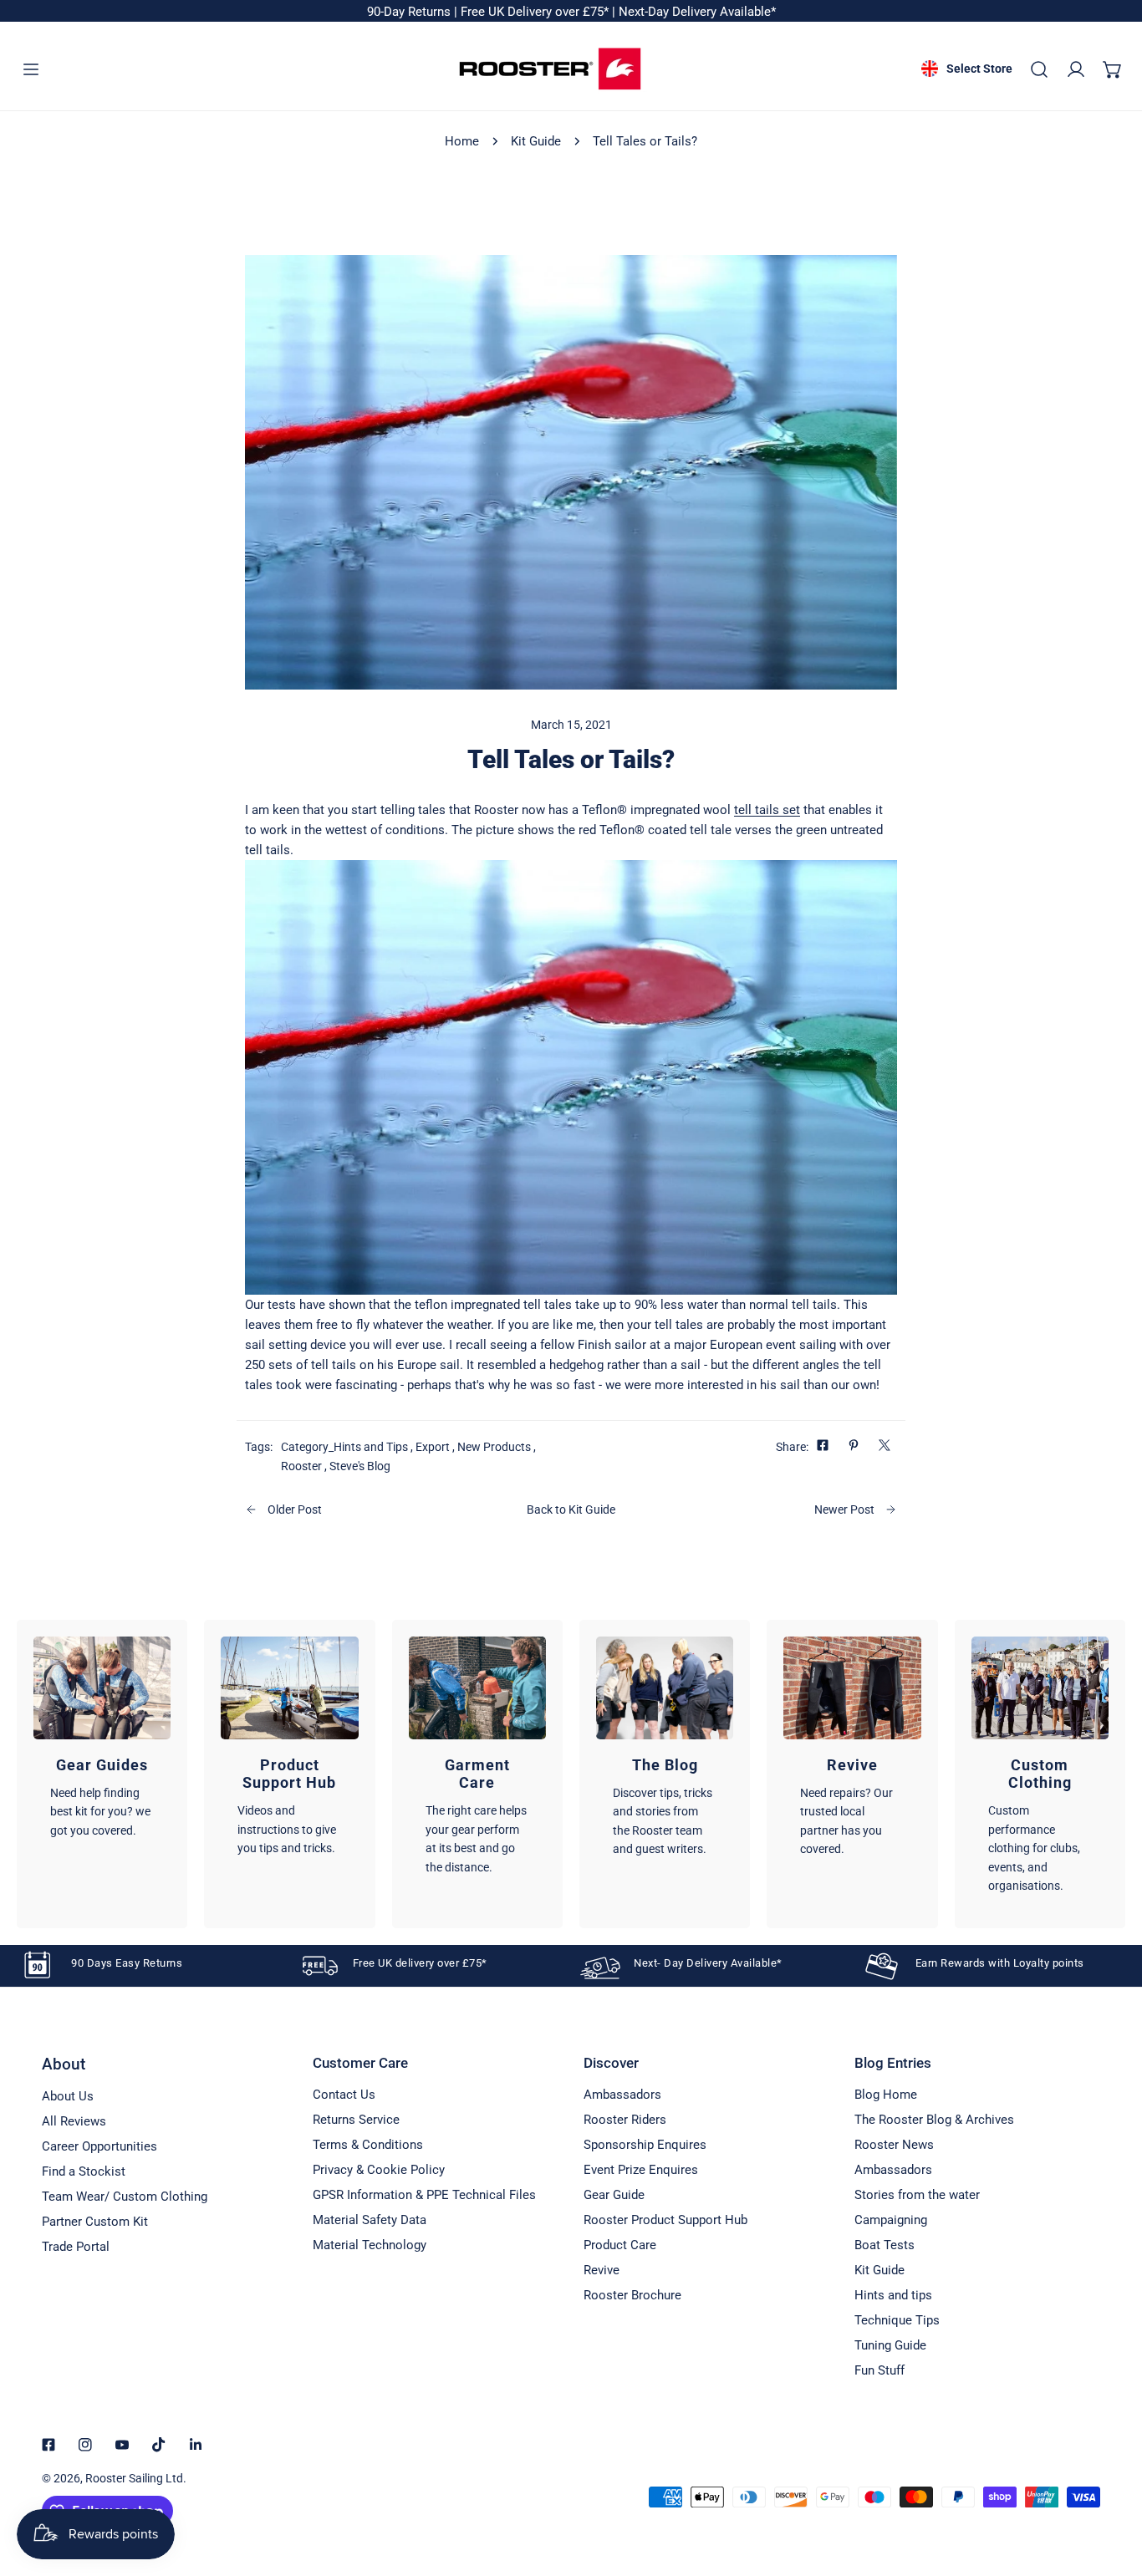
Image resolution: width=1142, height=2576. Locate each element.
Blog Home (886, 2095)
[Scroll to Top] (1112, 2487)
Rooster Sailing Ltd (134, 2478)
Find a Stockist (84, 2171)
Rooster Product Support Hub (665, 2220)
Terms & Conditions (368, 2145)
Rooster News (894, 2145)
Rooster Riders (625, 2120)
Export (433, 1447)
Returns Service (356, 2120)
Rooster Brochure (632, 2295)
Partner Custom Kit (95, 2222)
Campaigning (891, 2220)
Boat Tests (885, 2245)
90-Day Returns (410, 12)
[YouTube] (122, 2445)
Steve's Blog (360, 1466)
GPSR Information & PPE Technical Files (424, 2195)
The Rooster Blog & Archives (934, 2120)
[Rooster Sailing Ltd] (550, 69)
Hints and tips (893, 2295)
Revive (602, 2270)
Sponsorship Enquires (645, 2145)
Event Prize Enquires (641, 2170)
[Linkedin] (196, 2445)
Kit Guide (536, 141)
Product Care (620, 2245)
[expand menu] (31, 69)
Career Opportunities (99, 2146)
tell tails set (767, 810)
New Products (494, 1447)
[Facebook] (48, 2445)
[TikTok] (159, 2445)
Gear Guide (614, 2195)
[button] (1113, 69)
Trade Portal (76, 2247)
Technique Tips (897, 2320)
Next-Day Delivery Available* (697, 12)
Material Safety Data (370, 2220)
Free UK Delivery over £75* (536, 12)
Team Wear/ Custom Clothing (125, 2197)
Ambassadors (622, 2095)
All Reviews (74, 2121)
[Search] (1039, 69)
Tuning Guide (890, 2345)
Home (462, 141)
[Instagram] (85, 2445)
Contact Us (344, 2095)
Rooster (301, 1466)
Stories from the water (917, 2195)
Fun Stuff (879, 2370)
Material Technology (370, 2245)
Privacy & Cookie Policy (379, 2170)
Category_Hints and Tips (344, 1447)
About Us (68, 2096)
